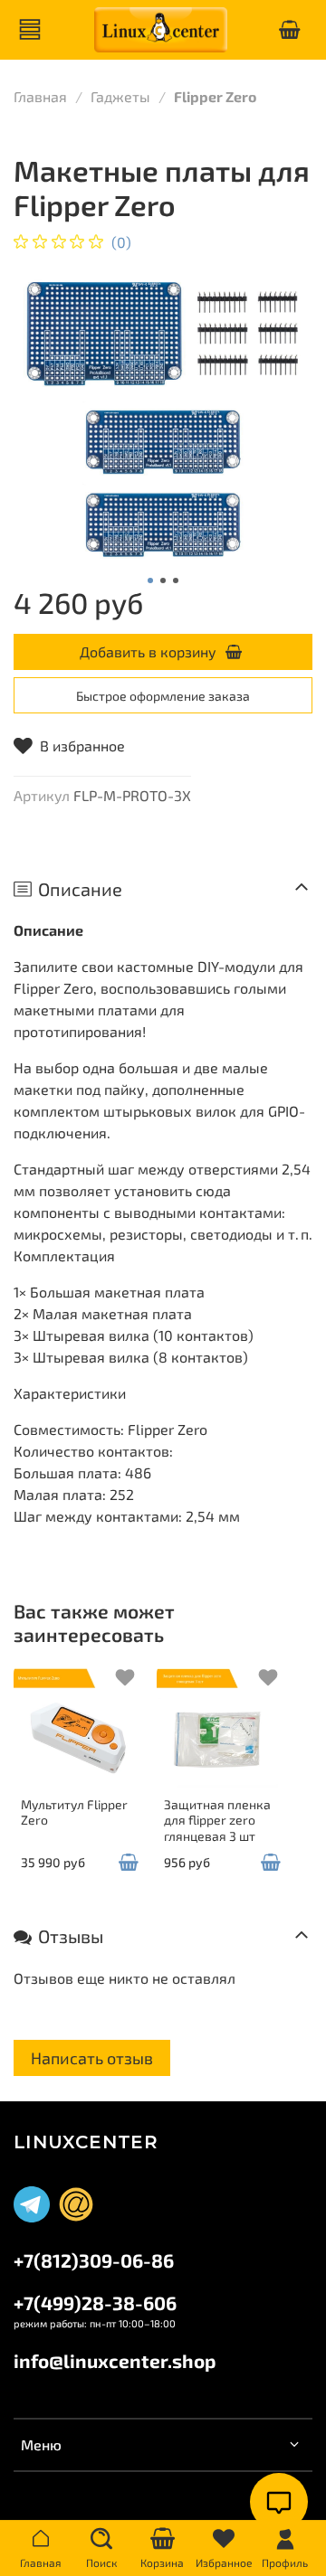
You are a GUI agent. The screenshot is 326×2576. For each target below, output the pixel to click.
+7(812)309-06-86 (94, 2260)
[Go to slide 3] (176, 580)
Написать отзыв (92, 2058)
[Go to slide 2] (163, 580)
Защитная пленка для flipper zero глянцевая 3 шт (217, 1819)
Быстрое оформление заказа (163, 696)
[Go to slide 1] (150, 580)
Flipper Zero (215, 96)
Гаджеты (120, 96)
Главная (40, 96)
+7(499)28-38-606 (95, 2302)
